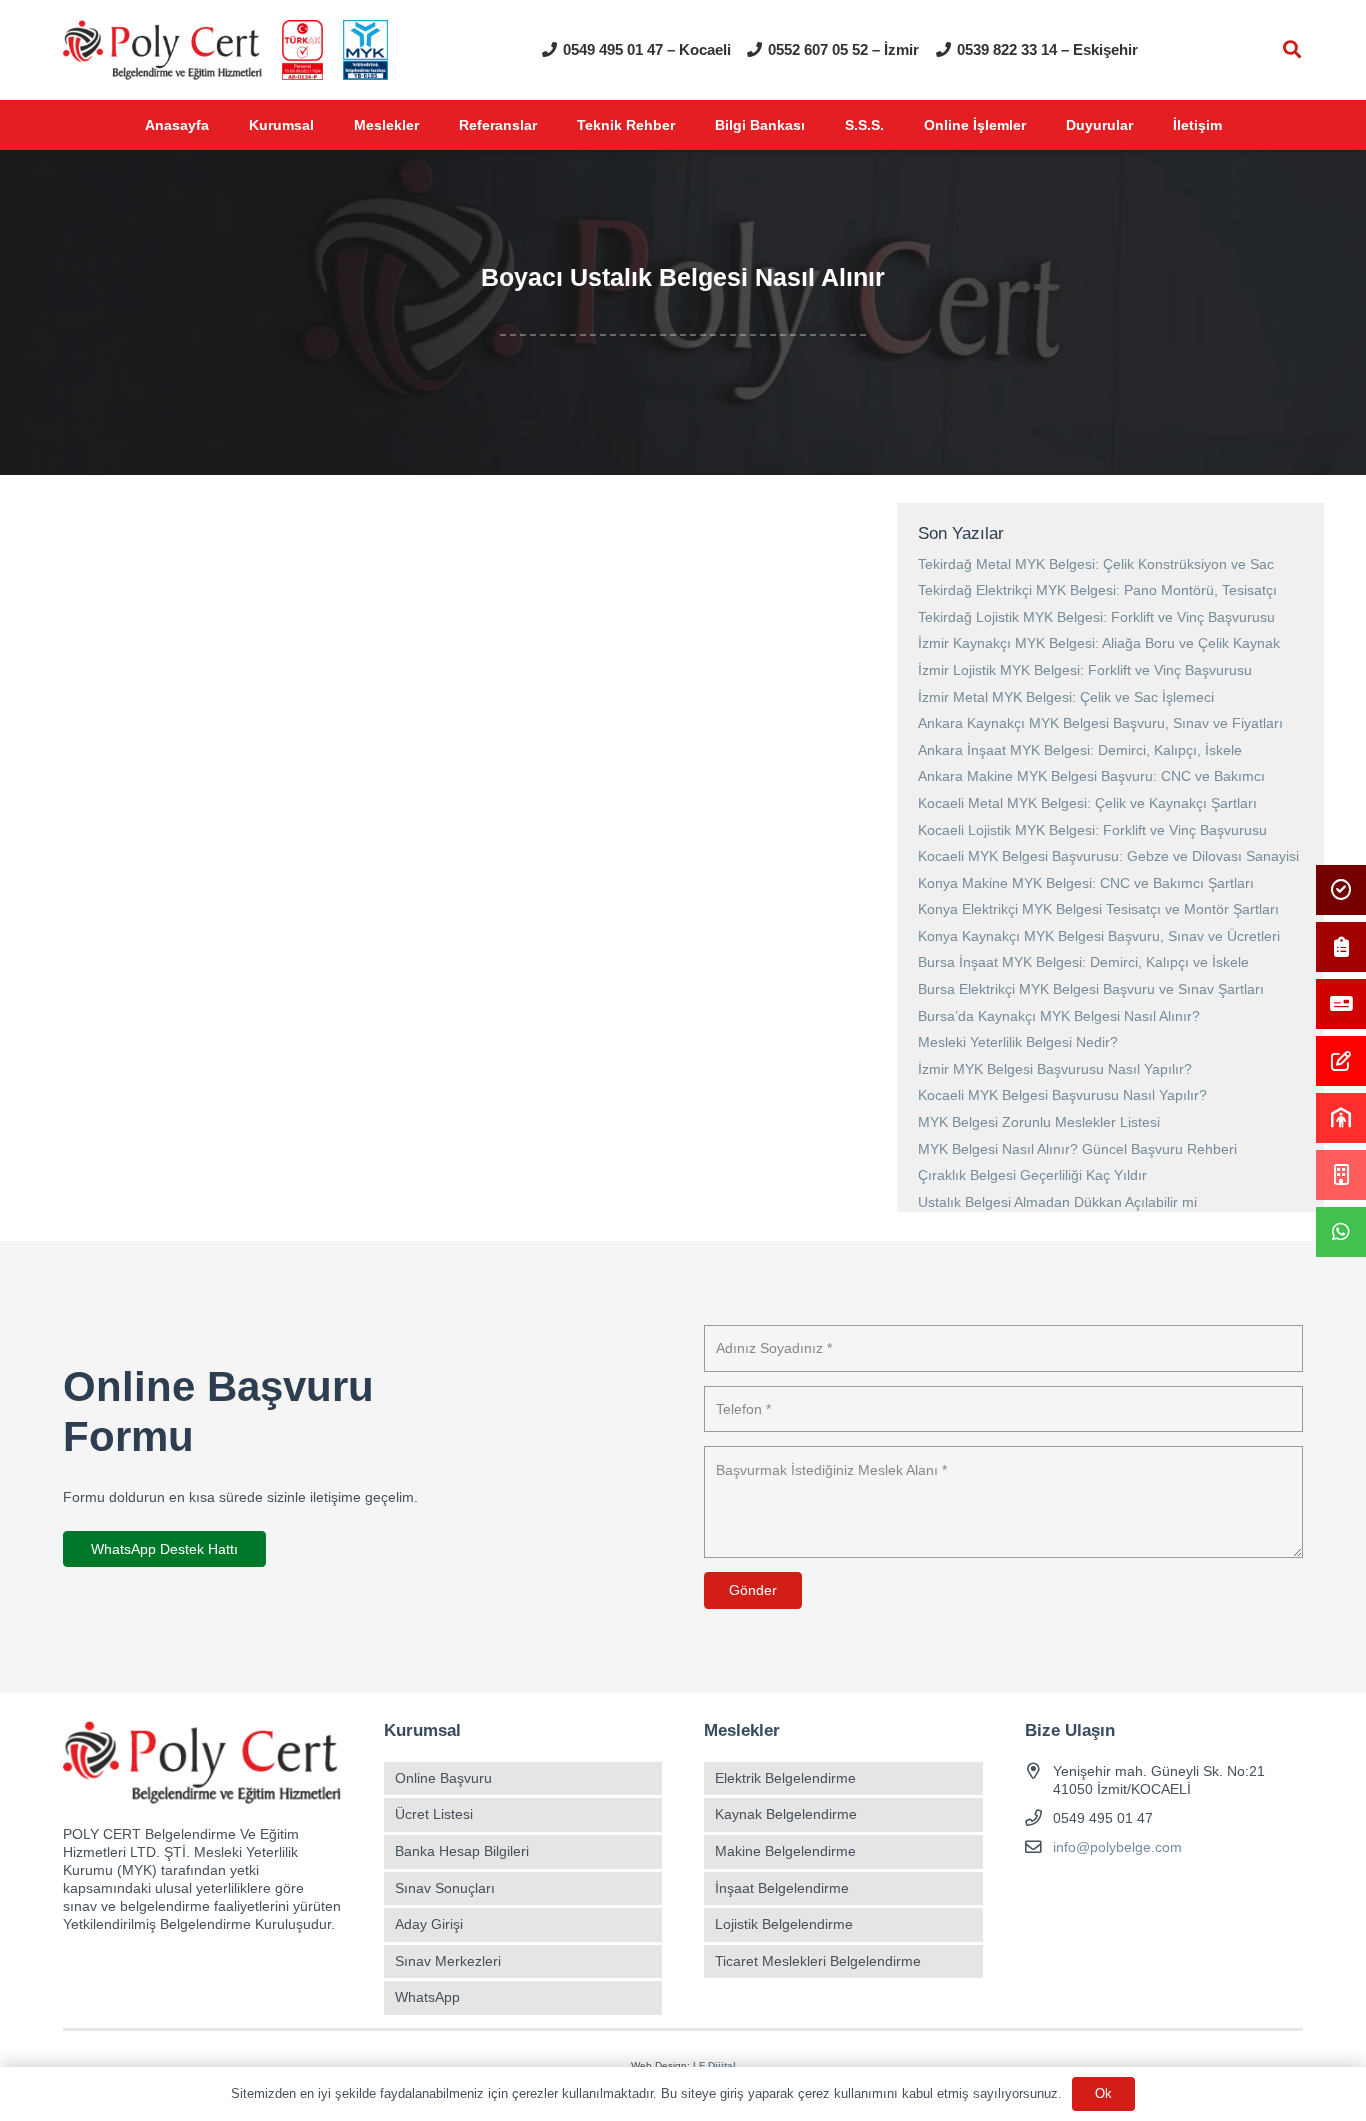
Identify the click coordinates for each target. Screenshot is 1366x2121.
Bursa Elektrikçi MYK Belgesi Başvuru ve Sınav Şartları (1091, 989)
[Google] (1112, 1894)
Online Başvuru (443, 1778)
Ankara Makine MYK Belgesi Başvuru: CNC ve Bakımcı (1091, 776)
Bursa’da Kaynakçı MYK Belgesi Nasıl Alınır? (1059, 1016)
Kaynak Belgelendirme (786, 1814)
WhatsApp (427, 1997)
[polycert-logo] (162, 50)
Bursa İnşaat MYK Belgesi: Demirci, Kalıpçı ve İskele (1083, 962)
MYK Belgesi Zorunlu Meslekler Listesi (1039, 1122)
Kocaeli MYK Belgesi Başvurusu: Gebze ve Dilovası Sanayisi (1108, 856)
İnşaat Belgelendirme (782, 1888)
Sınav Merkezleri (448, 1961)
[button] (1292, 49)
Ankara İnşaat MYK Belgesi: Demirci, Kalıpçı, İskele (1080, 750)
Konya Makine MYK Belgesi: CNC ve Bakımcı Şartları (1086, 883)
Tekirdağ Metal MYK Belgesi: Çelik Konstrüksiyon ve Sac (1096, 564)
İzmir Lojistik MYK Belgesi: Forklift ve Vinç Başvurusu (1085, 670)
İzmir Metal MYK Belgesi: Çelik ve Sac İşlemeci (1066, 697)
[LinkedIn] (1147, 1894)
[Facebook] (1042, 1894)
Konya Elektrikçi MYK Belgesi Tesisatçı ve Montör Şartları (1098, 909)
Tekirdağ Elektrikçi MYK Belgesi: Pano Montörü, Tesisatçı (1097, 590)
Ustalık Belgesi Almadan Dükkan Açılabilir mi (1057, 1202)
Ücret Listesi (434, 1814)
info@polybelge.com (1117, 1847)
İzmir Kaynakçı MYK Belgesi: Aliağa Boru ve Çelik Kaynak (1099, 643)
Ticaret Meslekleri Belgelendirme (818, 1961)
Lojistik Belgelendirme (784, 1924)
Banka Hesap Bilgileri (462, 1851)
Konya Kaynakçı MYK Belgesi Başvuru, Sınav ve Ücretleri (1099, 936)
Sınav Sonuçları (445, 1888)
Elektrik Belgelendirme (785, 1778)
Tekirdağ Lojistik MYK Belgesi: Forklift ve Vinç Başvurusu (1096, 617)
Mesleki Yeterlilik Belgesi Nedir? (1018, 1042)
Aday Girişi (429, 1924)
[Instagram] (1077, 1894)
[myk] (365, 50)
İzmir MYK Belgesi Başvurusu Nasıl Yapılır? (1055, 1069)
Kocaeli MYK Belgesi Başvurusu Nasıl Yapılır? (1062, 1095)
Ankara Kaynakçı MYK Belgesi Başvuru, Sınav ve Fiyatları (1100, 723)
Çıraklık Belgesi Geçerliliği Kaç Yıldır (1032, 1175)
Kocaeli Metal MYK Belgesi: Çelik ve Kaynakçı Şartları (1087, 803)
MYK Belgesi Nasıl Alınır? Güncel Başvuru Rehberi (1077, 1149)
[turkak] (302, 50)
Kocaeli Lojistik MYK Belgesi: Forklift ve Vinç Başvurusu (1092, 830)
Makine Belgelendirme (785, 1851)
